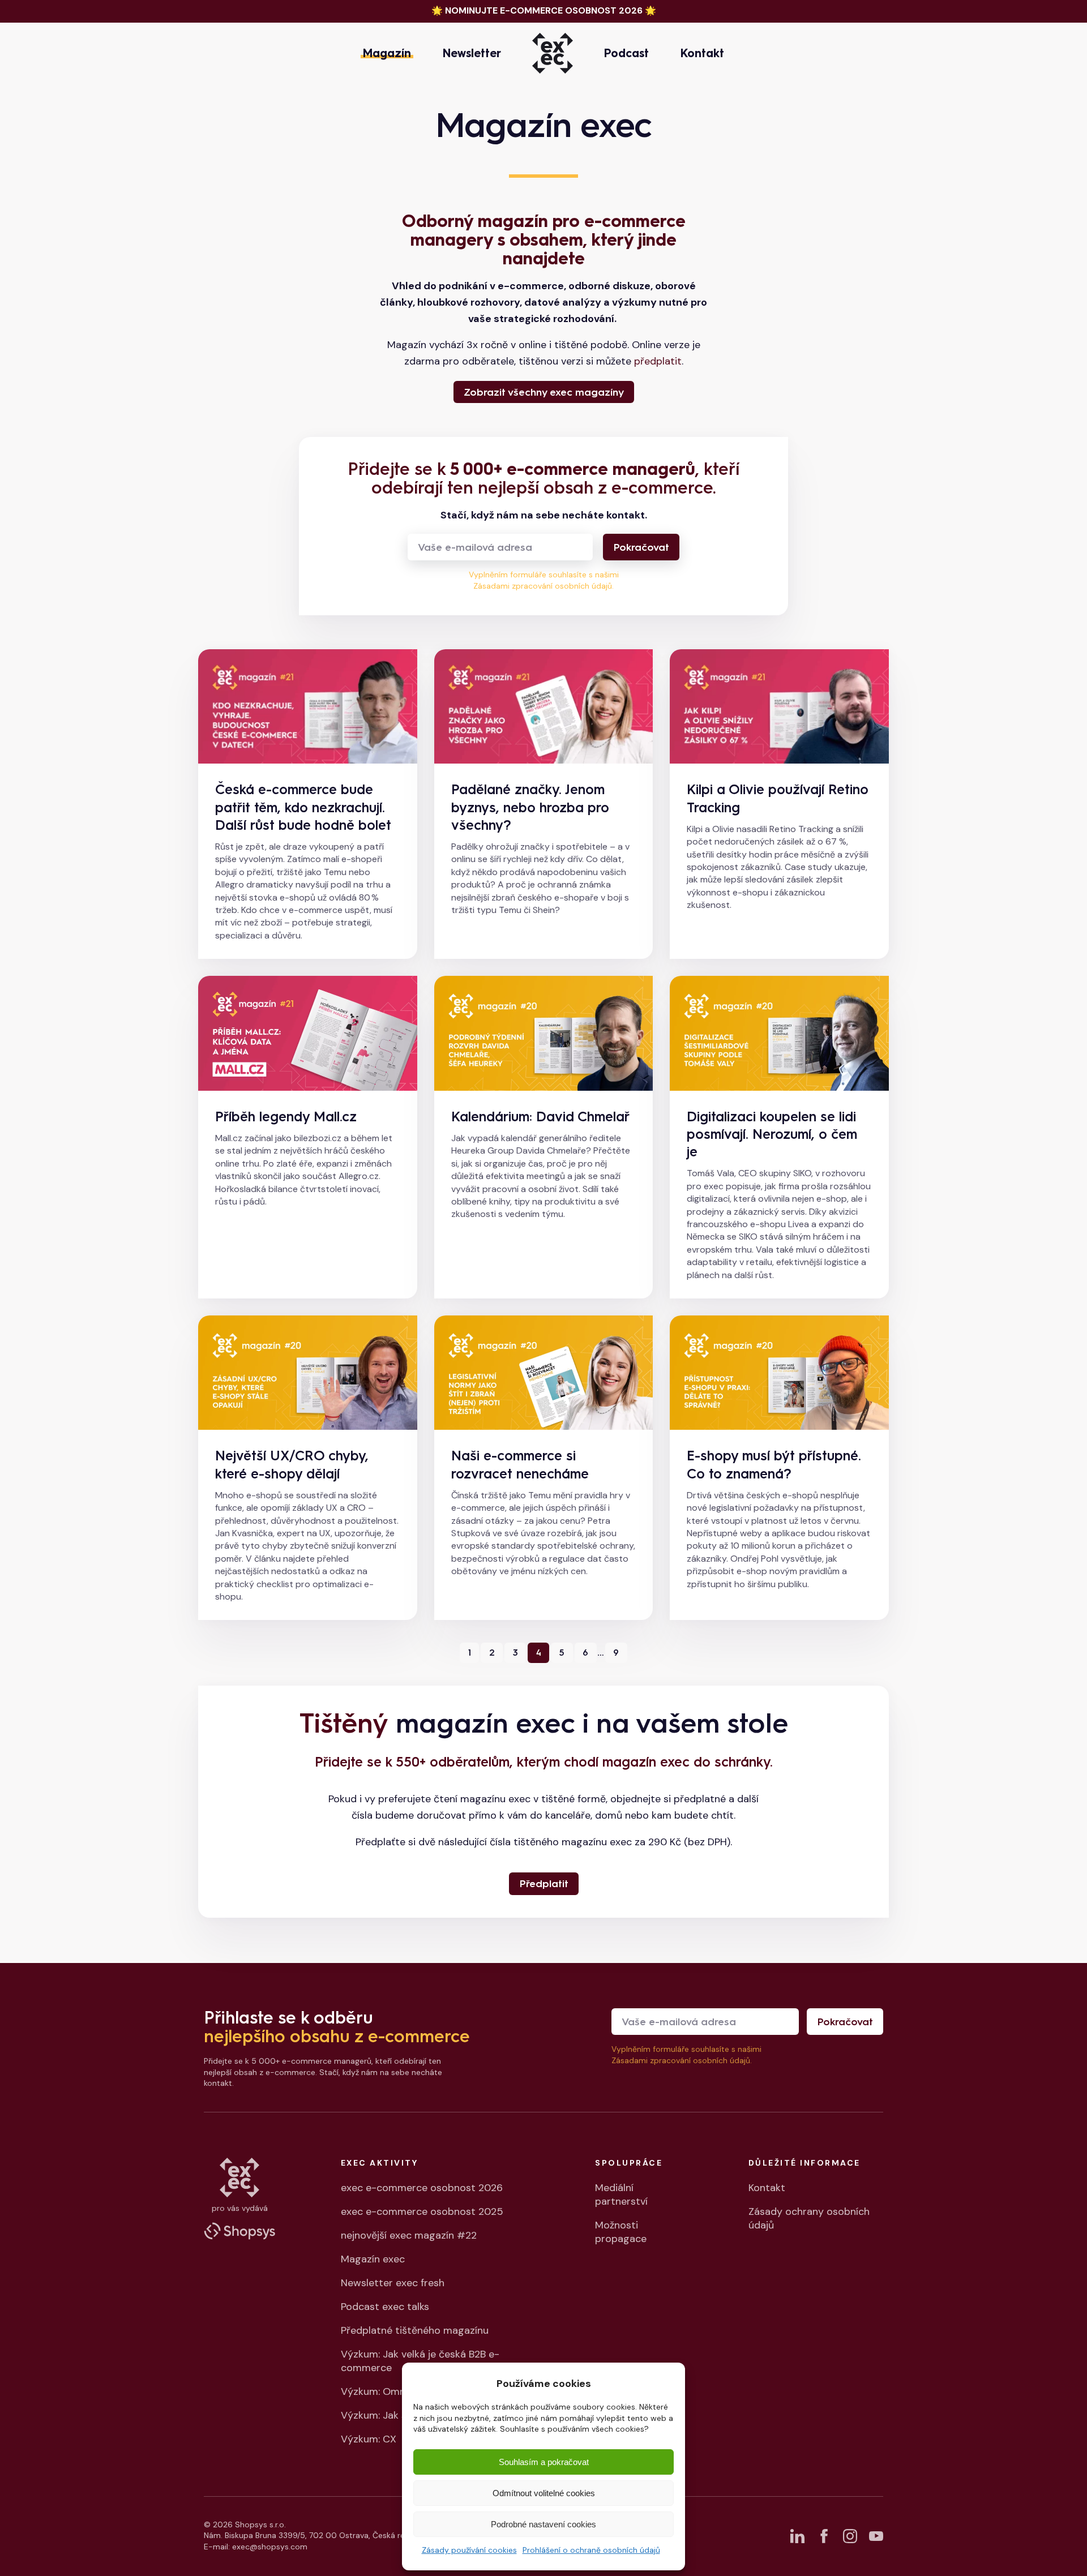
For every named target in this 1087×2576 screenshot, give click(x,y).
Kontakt (702, 53)
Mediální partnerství (621, 2194)
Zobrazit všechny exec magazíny (544, 392)
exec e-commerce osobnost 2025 (422, 2211)
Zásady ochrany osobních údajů (809, 2218)
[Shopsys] (239, 2231)
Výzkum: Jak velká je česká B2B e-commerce (420, 2361)
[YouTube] (876, 2536)
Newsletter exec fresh (393, 2283)
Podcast (626, 53)
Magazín (387, 53)
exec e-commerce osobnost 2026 (422, 2188)
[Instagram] (850, 2536)
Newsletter (472, 53)
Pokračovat (641, 547)
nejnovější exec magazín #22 (409, 2235)
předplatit (658, 361)
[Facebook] (823, 2536)
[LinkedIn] (797, 2536)
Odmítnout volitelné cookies (544, 2493)
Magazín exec (373, 2259)
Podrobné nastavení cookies (543, 2524)
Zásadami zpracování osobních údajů (543, 586)
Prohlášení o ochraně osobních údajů (591, 2550)
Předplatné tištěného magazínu (415, 2330)
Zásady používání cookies (469, 2550)
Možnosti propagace (621, 2232)
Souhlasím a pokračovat (544, 2462)
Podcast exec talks (385, 2307)
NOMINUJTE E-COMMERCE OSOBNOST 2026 (544, 10)
